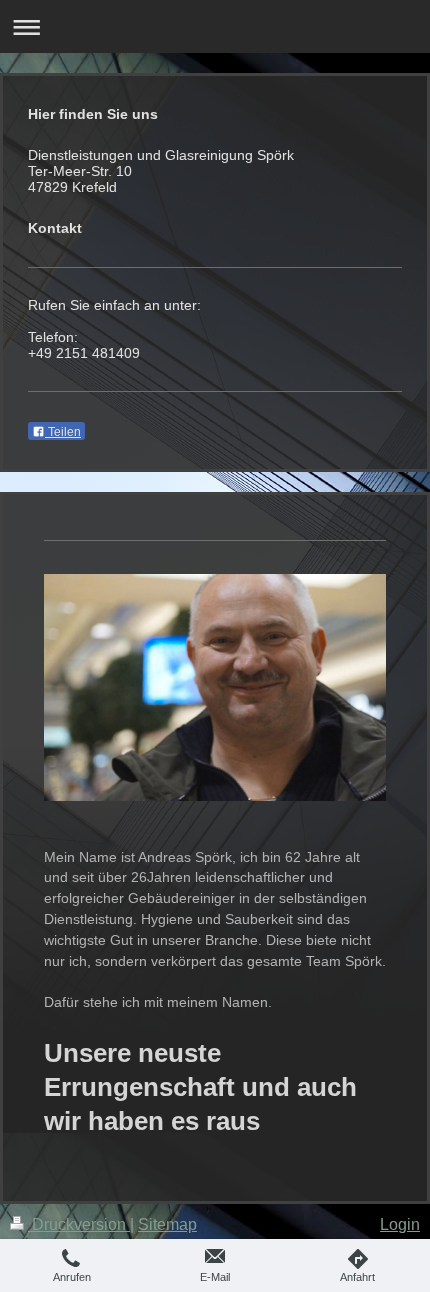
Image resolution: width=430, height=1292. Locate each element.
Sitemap (167, 1224)
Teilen (63, 432)
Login (400, 1224)
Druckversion (79, 1224)
